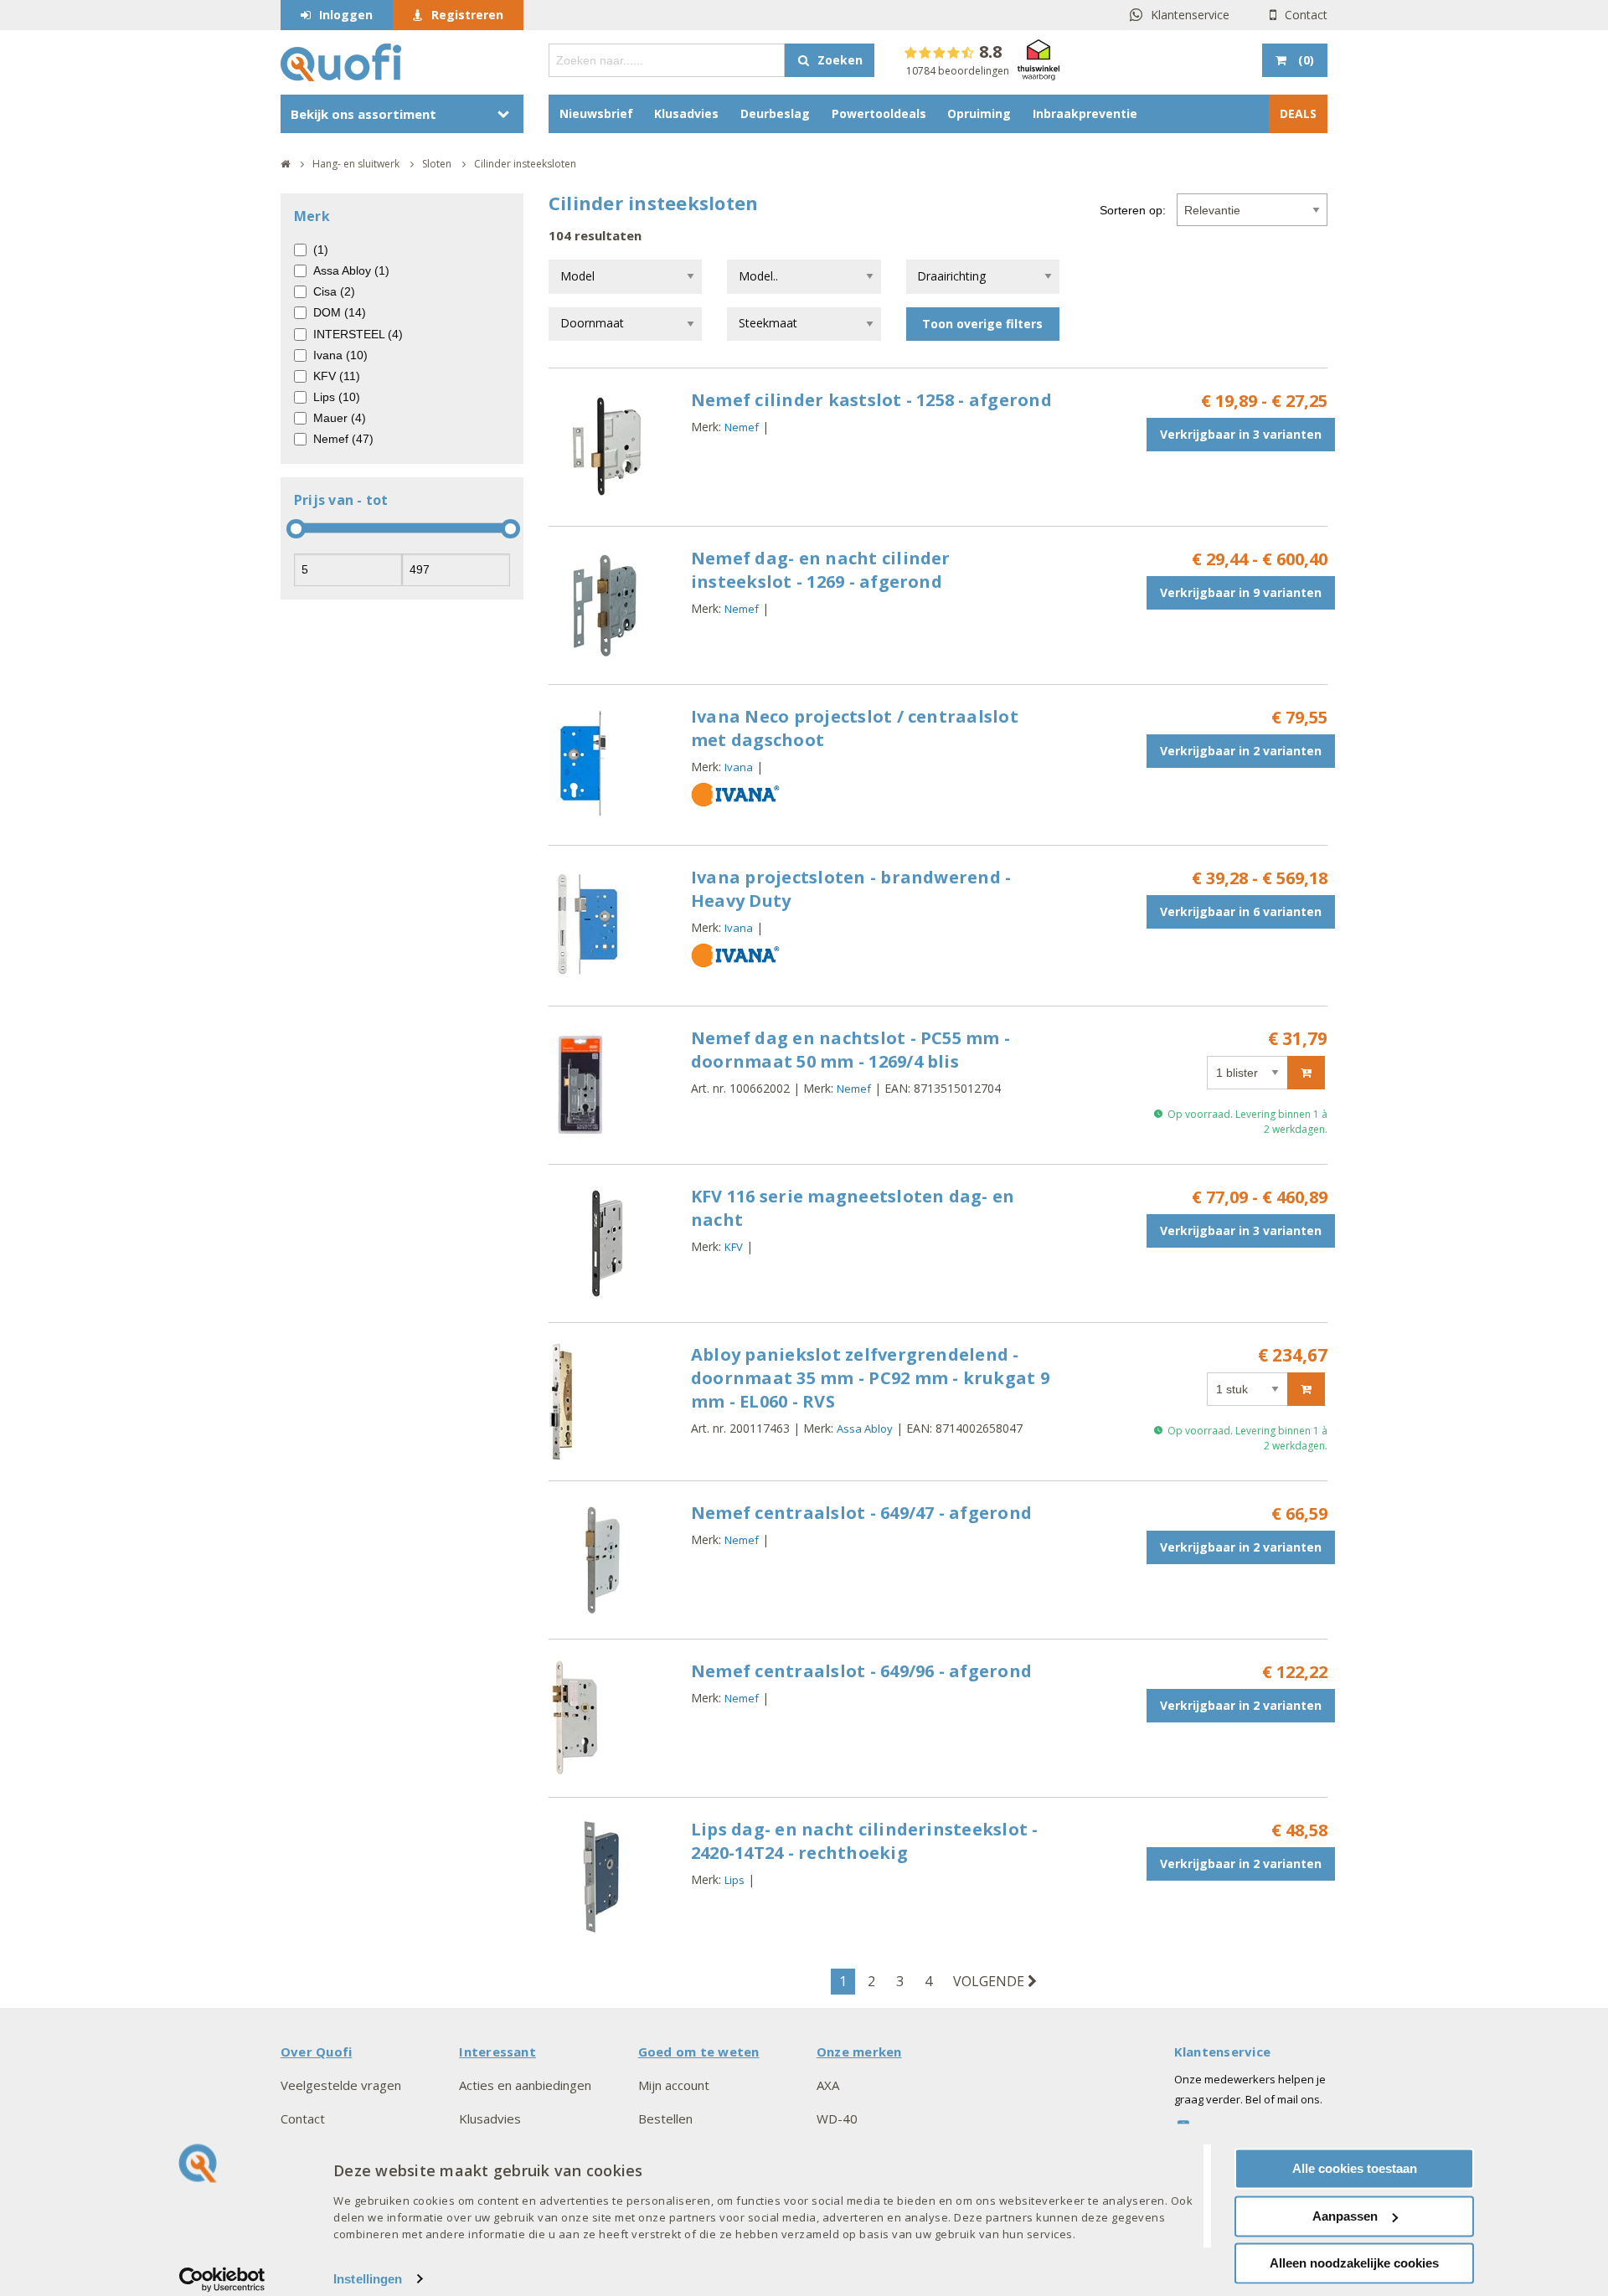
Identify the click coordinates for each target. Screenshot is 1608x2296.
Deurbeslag (775, 113)
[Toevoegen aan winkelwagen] (1306, 1073)
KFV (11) (337, 376)
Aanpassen (1345, 2216)
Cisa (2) (334, 291)
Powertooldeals (879, 113)
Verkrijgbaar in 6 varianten (1241, 911)
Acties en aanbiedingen (525, 2085)
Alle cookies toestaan (1355, 2168)
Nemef (742, 427)
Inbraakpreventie (1085, 113)
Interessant (497, 2051)
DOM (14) (340, 312)
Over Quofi (316, 2051)
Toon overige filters (982, 324)
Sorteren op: (1133, 210)
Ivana (739, 767)
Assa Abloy (865, 1429)
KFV (734, 1247)
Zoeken (840, 60)
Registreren (467, 15)
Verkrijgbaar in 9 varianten (1241, 592)
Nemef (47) (343, 439)
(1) (321, 250)
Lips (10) (337, 397)
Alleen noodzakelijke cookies (1354, 2263)
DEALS (1298, 113)
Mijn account (674, 2085)
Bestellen (665, 2118)
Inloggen (346, 15)
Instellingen (368, 2279)
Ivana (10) (340, 355)
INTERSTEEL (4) (358, 334)
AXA (828, 2085)
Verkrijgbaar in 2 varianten (1241, 751)
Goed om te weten (699, 2051)
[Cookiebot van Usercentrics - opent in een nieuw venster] (222, 2279)
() (1306, 60)
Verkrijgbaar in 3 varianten (1241, 434)
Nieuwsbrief (596, 113)
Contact (1306, 15)
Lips (734, 1880)
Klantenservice (1190, 15)
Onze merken (859, 2051)
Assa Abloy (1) (351, 270)
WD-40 (837, 2118)
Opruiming (979, 113)
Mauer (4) (340, 418)
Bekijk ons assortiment (363, 114)
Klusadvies (686, 113)
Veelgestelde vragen (341, 2085)
